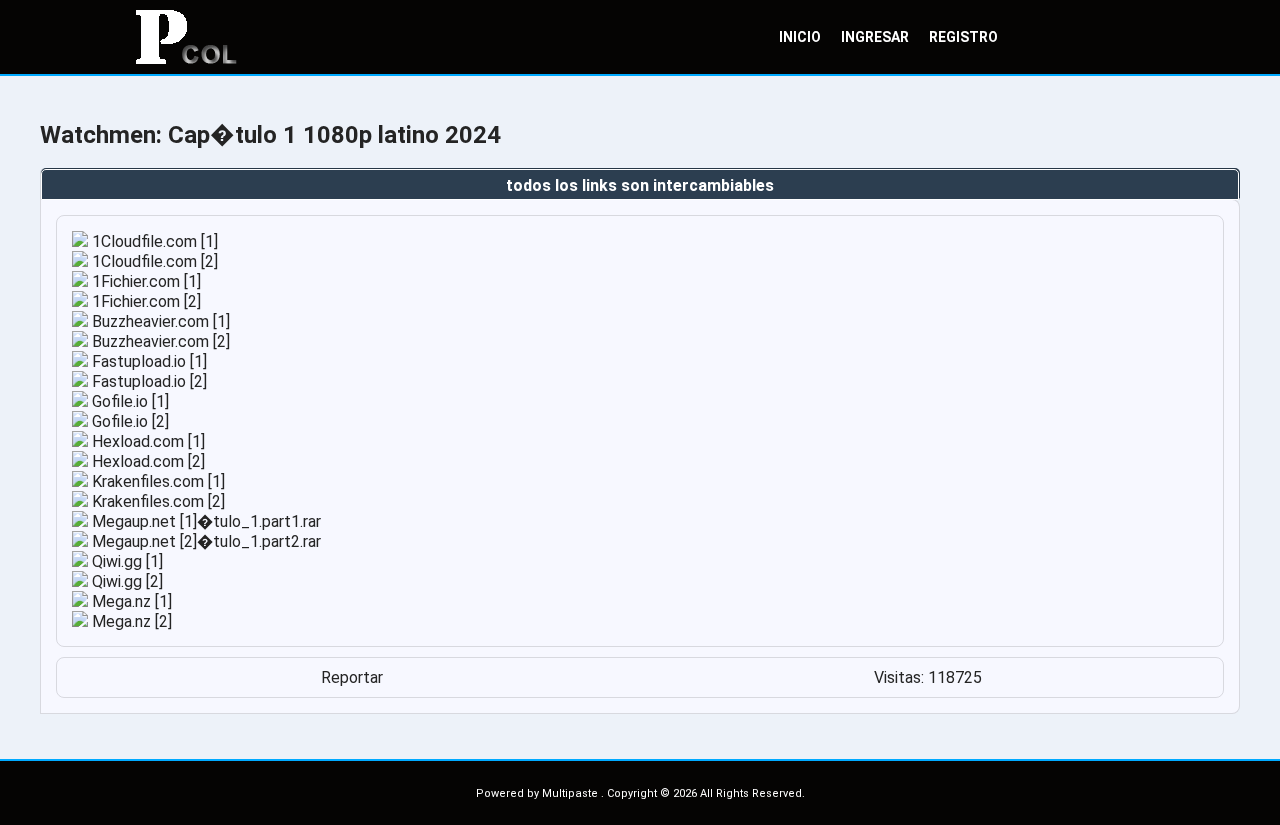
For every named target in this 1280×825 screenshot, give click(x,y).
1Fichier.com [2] (144, 301)
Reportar (352, 677)
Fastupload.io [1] (147, 361)
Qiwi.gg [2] (125, 581)
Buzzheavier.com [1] (159, 321)
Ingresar (875, 37)
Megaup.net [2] (142, 541)
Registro (963, 37)
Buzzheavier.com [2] (159, 341)
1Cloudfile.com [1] (153, 241)
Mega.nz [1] (130, 601)
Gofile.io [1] (128, 401)
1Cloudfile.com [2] (153, 261)
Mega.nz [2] (130, 621)
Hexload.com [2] (146, 461)
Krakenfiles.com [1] (156, 481)
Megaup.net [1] (142, 521)
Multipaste (571, 793)
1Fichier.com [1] (144, 281)
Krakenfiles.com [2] (156, 501)
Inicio (800, 37)
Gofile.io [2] (128, 421)
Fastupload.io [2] (147, 381)
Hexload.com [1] (146, 441)
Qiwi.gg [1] (125, 561)
